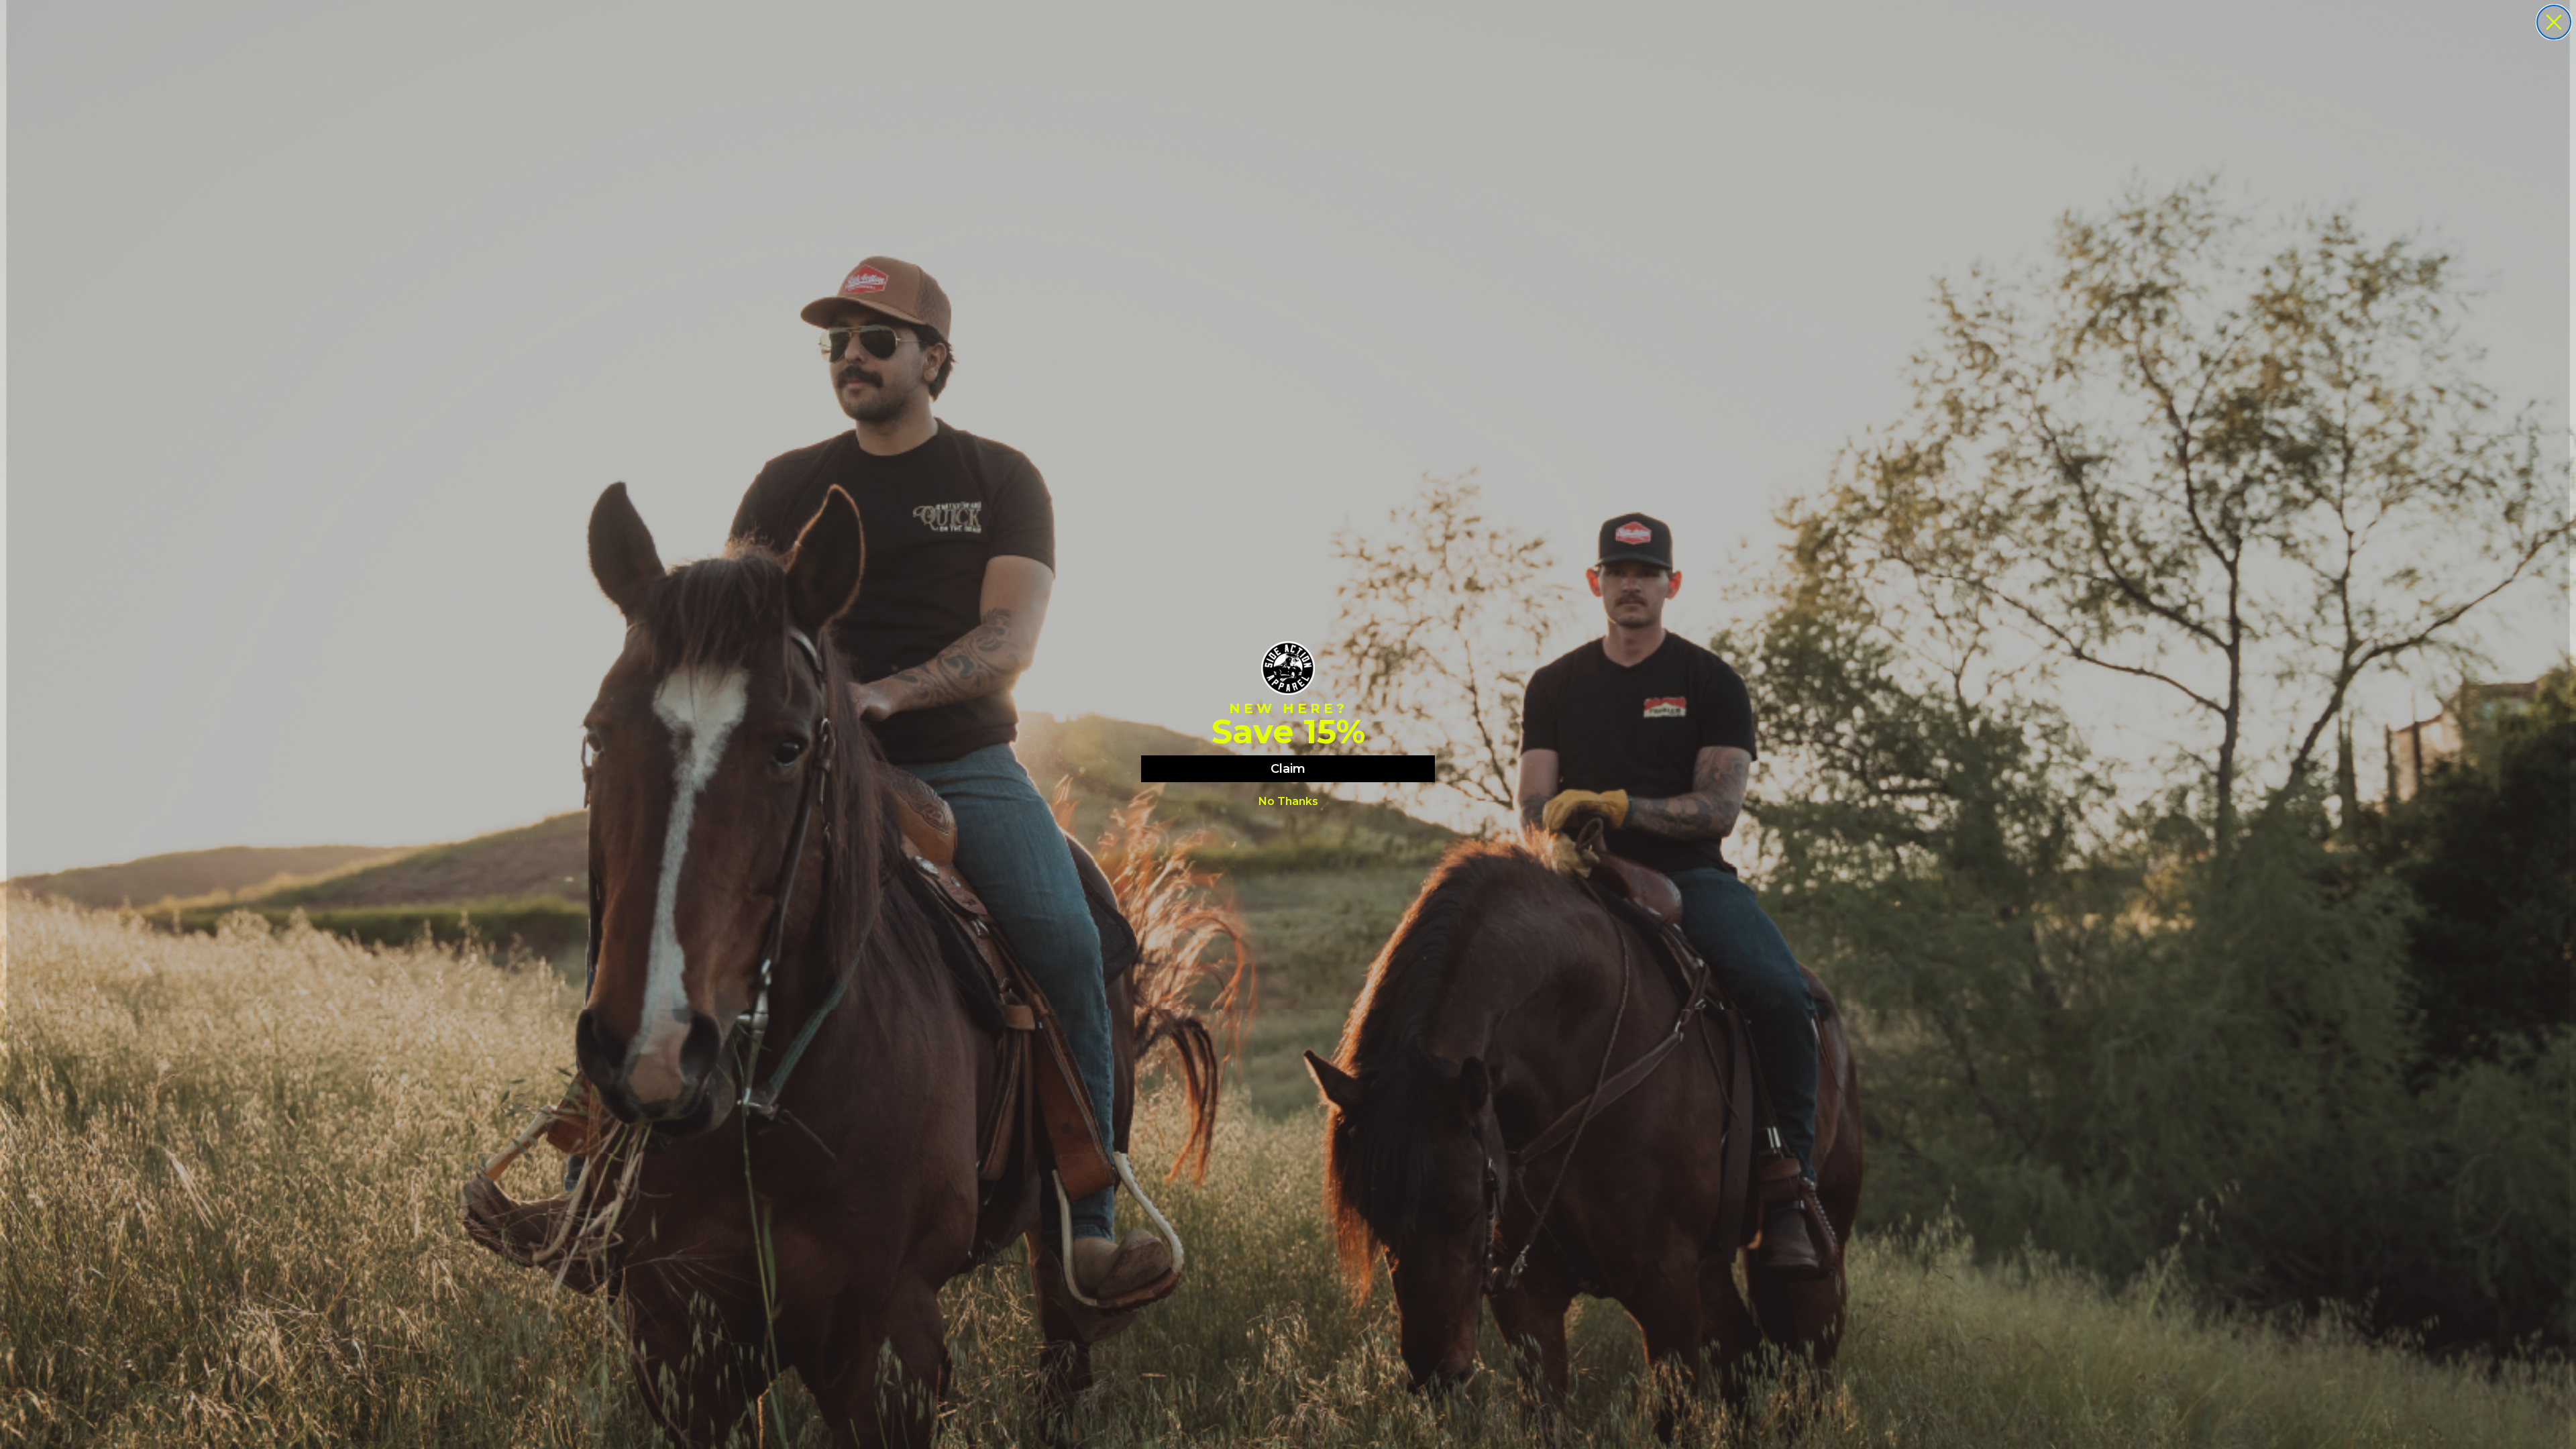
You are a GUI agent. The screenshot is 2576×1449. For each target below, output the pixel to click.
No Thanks (1288, 801)
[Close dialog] (2554, 22)
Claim (1288, 769)
